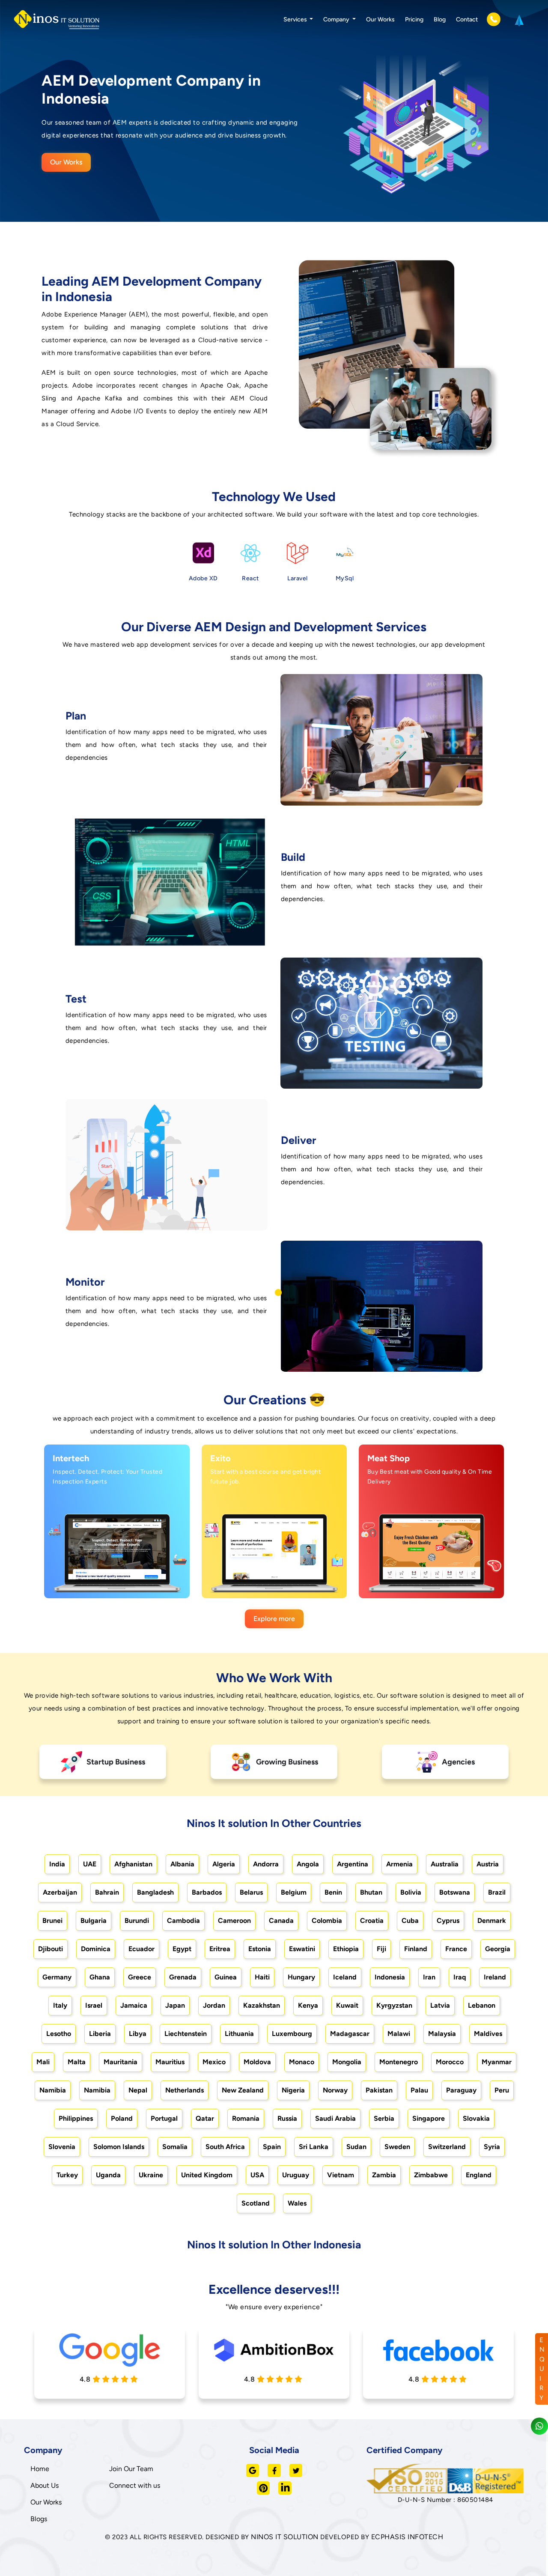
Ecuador (141, 1949)
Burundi (137, 1921)
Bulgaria (94, 1921)
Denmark (492, 1921)
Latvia (440, 2005)
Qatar (205, 2118)
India (57, 1864)
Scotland (256, 2203)
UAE (90, 1864)
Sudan (356, 2147)
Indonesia (390, 1977)
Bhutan (371, 1892)
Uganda (108, 2175)
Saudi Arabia (335, 2118)
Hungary (301, 1977)
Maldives (488, 2034)
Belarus (251, 1892)
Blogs (39, 2519)
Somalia (175, 2147)
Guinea (226, 1977)
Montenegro (399, 2062)
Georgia (498, 1949)
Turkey (67, 2175)
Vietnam (341, 2175)
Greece (140, 1977)
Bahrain (107, 1892)
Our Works (380, 19)
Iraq (460, 1977)
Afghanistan (133, 1864)
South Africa (225, 2147)
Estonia (260, 1949)
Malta (77, 2062)
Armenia (399, 1864)
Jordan (214, 2005)
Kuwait (347, 2005)
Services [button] (296, 19)
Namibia (53, 2090)
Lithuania (239, 2034)
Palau (419, 2090)
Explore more (274, 1619)
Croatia (372, 1921)
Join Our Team (131, 2469)
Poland (122, 2118)
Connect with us (135, 2485)
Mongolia (347, 2062)
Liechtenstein (186, 2034)
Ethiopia (346, 1949)
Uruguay (296, 2175)
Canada (281, 1921)
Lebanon (482, 2005)
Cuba (410, 1921)
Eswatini (302, 1949)
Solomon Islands (119, 2147)
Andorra (266, 1864)
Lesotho (59, 2034)
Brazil (497, 1892)
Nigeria (293, 2090)
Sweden (397, 2147)
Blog (440, 19)
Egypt (182, 1949)
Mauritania (121, 2062)
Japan (175, 2005)
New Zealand (243, 2090)
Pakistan (379, 2090)
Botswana (455, 1892)
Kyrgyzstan (394, 2005)
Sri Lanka (314, 2147)
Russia (287, 2118)
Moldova (257, 2062)
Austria (488, 1864)
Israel (94, 2005)
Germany (57, 1977)
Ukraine (151, 2175)
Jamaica (134, 2005)
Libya (138, 2034)
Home (40, 2469)
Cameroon (234, 1921)
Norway (335, 2090)
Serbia (384, 2118)
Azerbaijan (60, 1892)
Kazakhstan (262, 2005)
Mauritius (170, 2062)
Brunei (52, 1921)
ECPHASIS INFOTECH (407, 2537)
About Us (45, 2485)
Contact (467, 19)
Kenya (308, 2005)
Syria (492, 2147)
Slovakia (476, 2118)
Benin (333, 1892)
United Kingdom (207, 2175)
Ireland (495, 1977)
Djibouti (51, 1949)
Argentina (353, 1864)
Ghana (100, 1977)
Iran (429, 1977)
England (479, 2175)
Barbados (207, 1892)
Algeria (224, 1864)
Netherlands (185, 2090)
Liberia (100, 2034)
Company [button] (337, 19)
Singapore (429, 2118)
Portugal (164, 2118)
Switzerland (447, 2147)
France (456, 1949)
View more (108, 1582)
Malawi (399, 2034)
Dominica (96, 1949)
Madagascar (350, 2034)
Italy (60, 2005)
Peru (502, 2090)
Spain (272, 2147)
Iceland (345, 1977)
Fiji (381, 1949)
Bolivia (411, 1892)
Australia (445, 1864)
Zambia (384, 2175)
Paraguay (461, 2090)
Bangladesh (155, 1892)
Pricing (414, 19)
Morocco (450, 2062)
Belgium (294, 1892)
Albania (182, 1864)
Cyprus (448, 1921)
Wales (297, 2203)
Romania (246, 2118)
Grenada (183, 1977)
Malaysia (442, 2034)
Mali (43, 2062)
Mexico (214, 2062)
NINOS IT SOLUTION (285, 2537)
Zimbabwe (431, 2175)
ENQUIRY (542, 2369)
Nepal (138, 2090)
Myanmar (497, 2062)
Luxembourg (292, 2034)
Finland (416, 1949)
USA (257, 2175)
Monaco (302, 2062)
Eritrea (220, 1949)
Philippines (76, 2118)
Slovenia (62, 2147)
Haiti (262, 1977)
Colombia (327, 1921)
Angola (308, 1864)
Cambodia (183, 1921)
